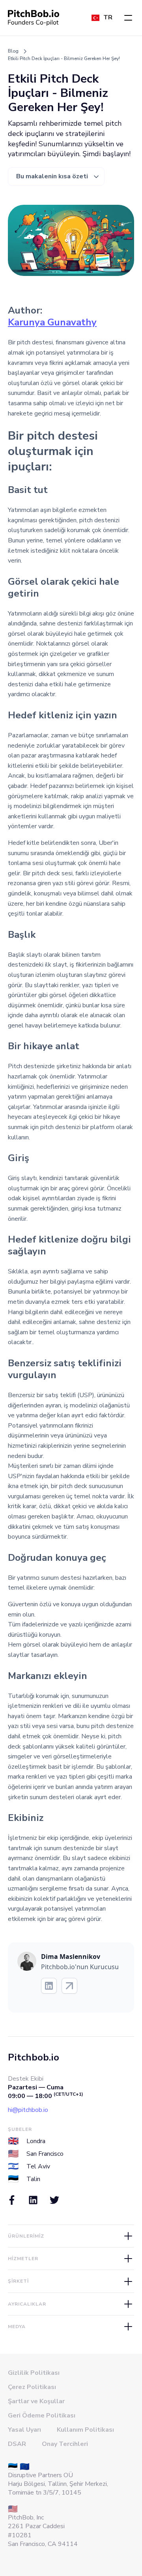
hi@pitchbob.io (28, 2110)
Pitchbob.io (34, 2057)
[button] (128, 18)
